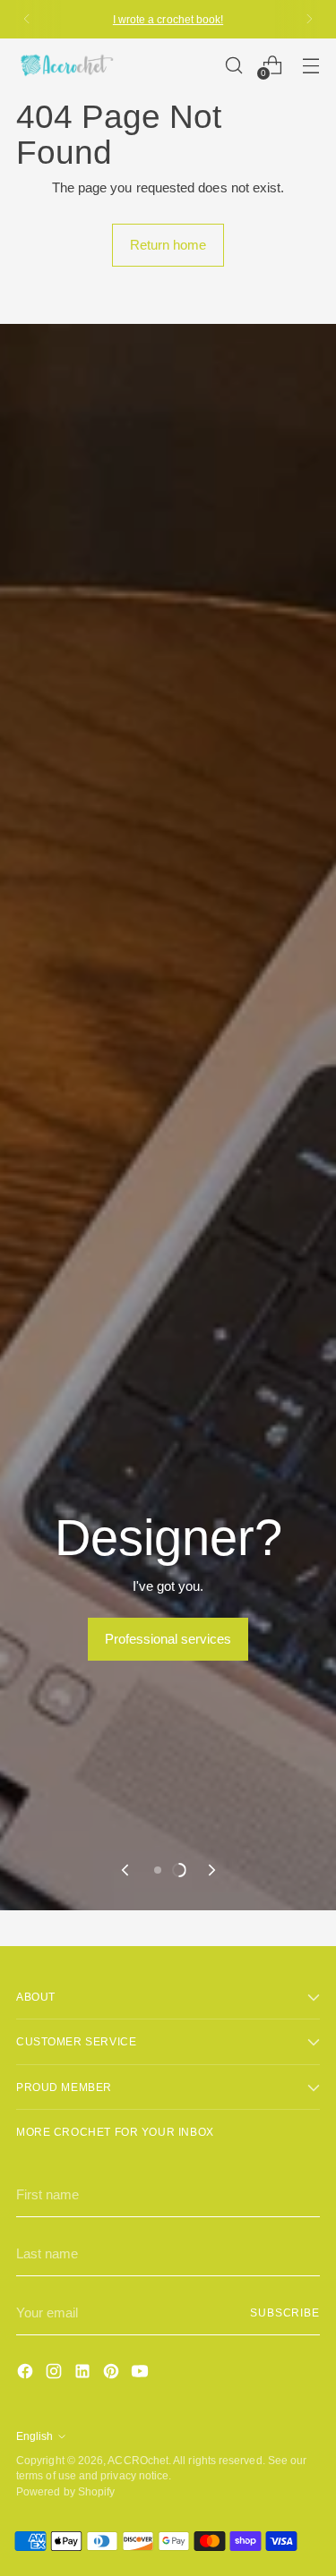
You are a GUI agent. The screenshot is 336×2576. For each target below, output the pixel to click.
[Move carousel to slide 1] (158, 1870)
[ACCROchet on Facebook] (27, 2374)
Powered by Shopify (65, 2491)
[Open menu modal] (310, 65)
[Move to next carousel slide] (211, 1870)
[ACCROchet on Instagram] (56, 2374)
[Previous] (27, 19)
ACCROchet (138, 2460)
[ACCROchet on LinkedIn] (84, 2374)
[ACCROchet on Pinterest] (113, 2374)
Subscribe (285, 2312)
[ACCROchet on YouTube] (142, 2374)
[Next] (309, 19)
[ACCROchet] (65, 65)
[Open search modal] (233, 65)
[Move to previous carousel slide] (126, 1870)
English (34, 2436)
